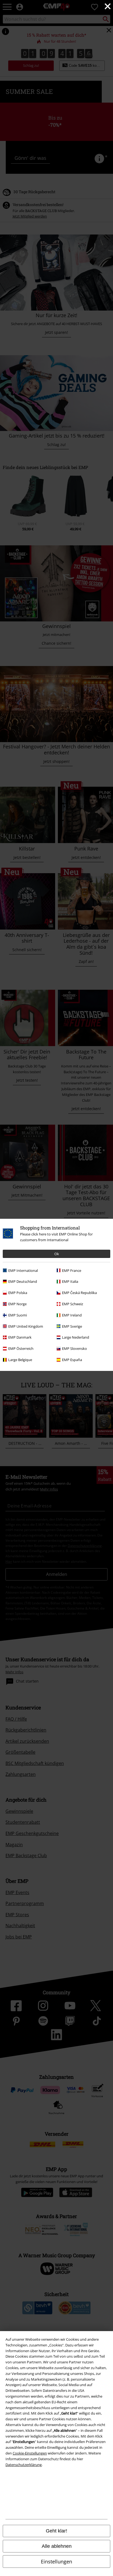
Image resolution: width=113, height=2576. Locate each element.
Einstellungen (56, 2561)
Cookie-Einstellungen (30, 2453)
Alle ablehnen (57, 2546)
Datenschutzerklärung (24, 2465)
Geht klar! (56, 2531)
